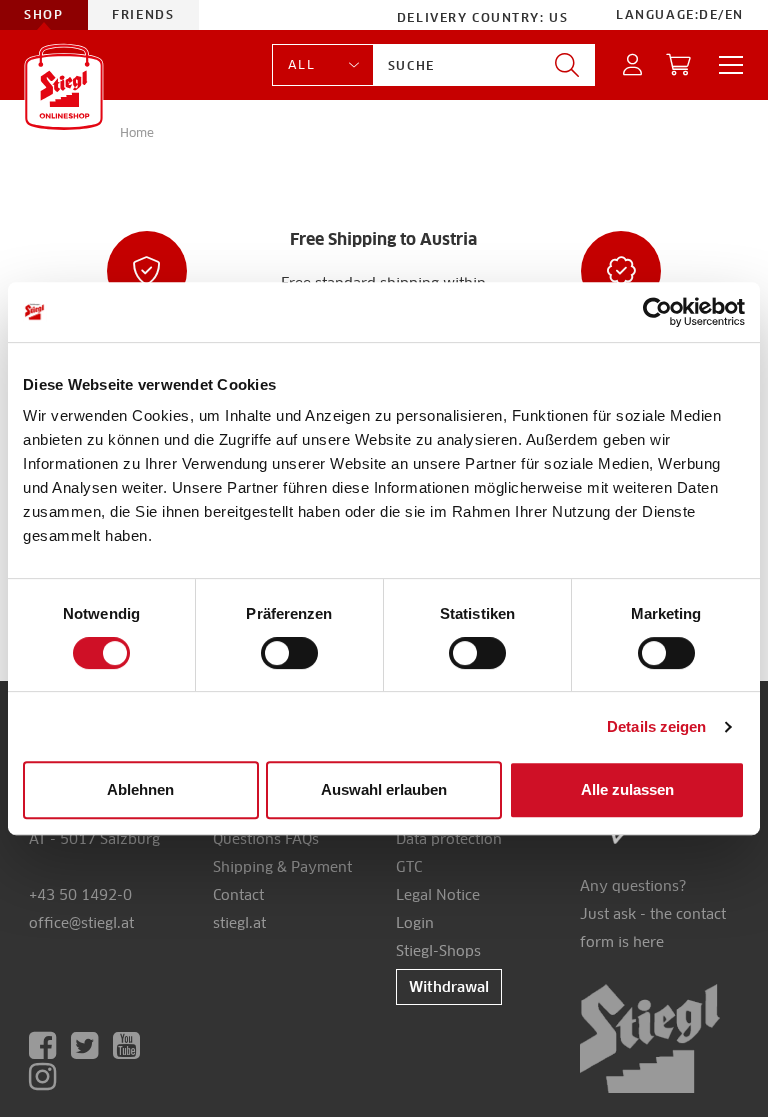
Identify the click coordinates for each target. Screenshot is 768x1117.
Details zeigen (656, 726)
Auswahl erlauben (384, 789)
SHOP (44, 14)
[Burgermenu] (725, 65)
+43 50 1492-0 (80, 895)
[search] (567, 65)
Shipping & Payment (282, 867)
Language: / (680, 14)
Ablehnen (140, 789)
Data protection (449, 839)
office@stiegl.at (81, 923)
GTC (409, 867)
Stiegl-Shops (438, 951)
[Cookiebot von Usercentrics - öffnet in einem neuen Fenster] (657, 312)
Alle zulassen (627, 789)
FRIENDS (143, 14)
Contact (238, 895)
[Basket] (679, 65)
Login (415, 923)
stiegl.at (239, 923)
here (648, 942)
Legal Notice (438, 895)
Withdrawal (449, 987)
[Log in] (633, 65)
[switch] (289, 654)
